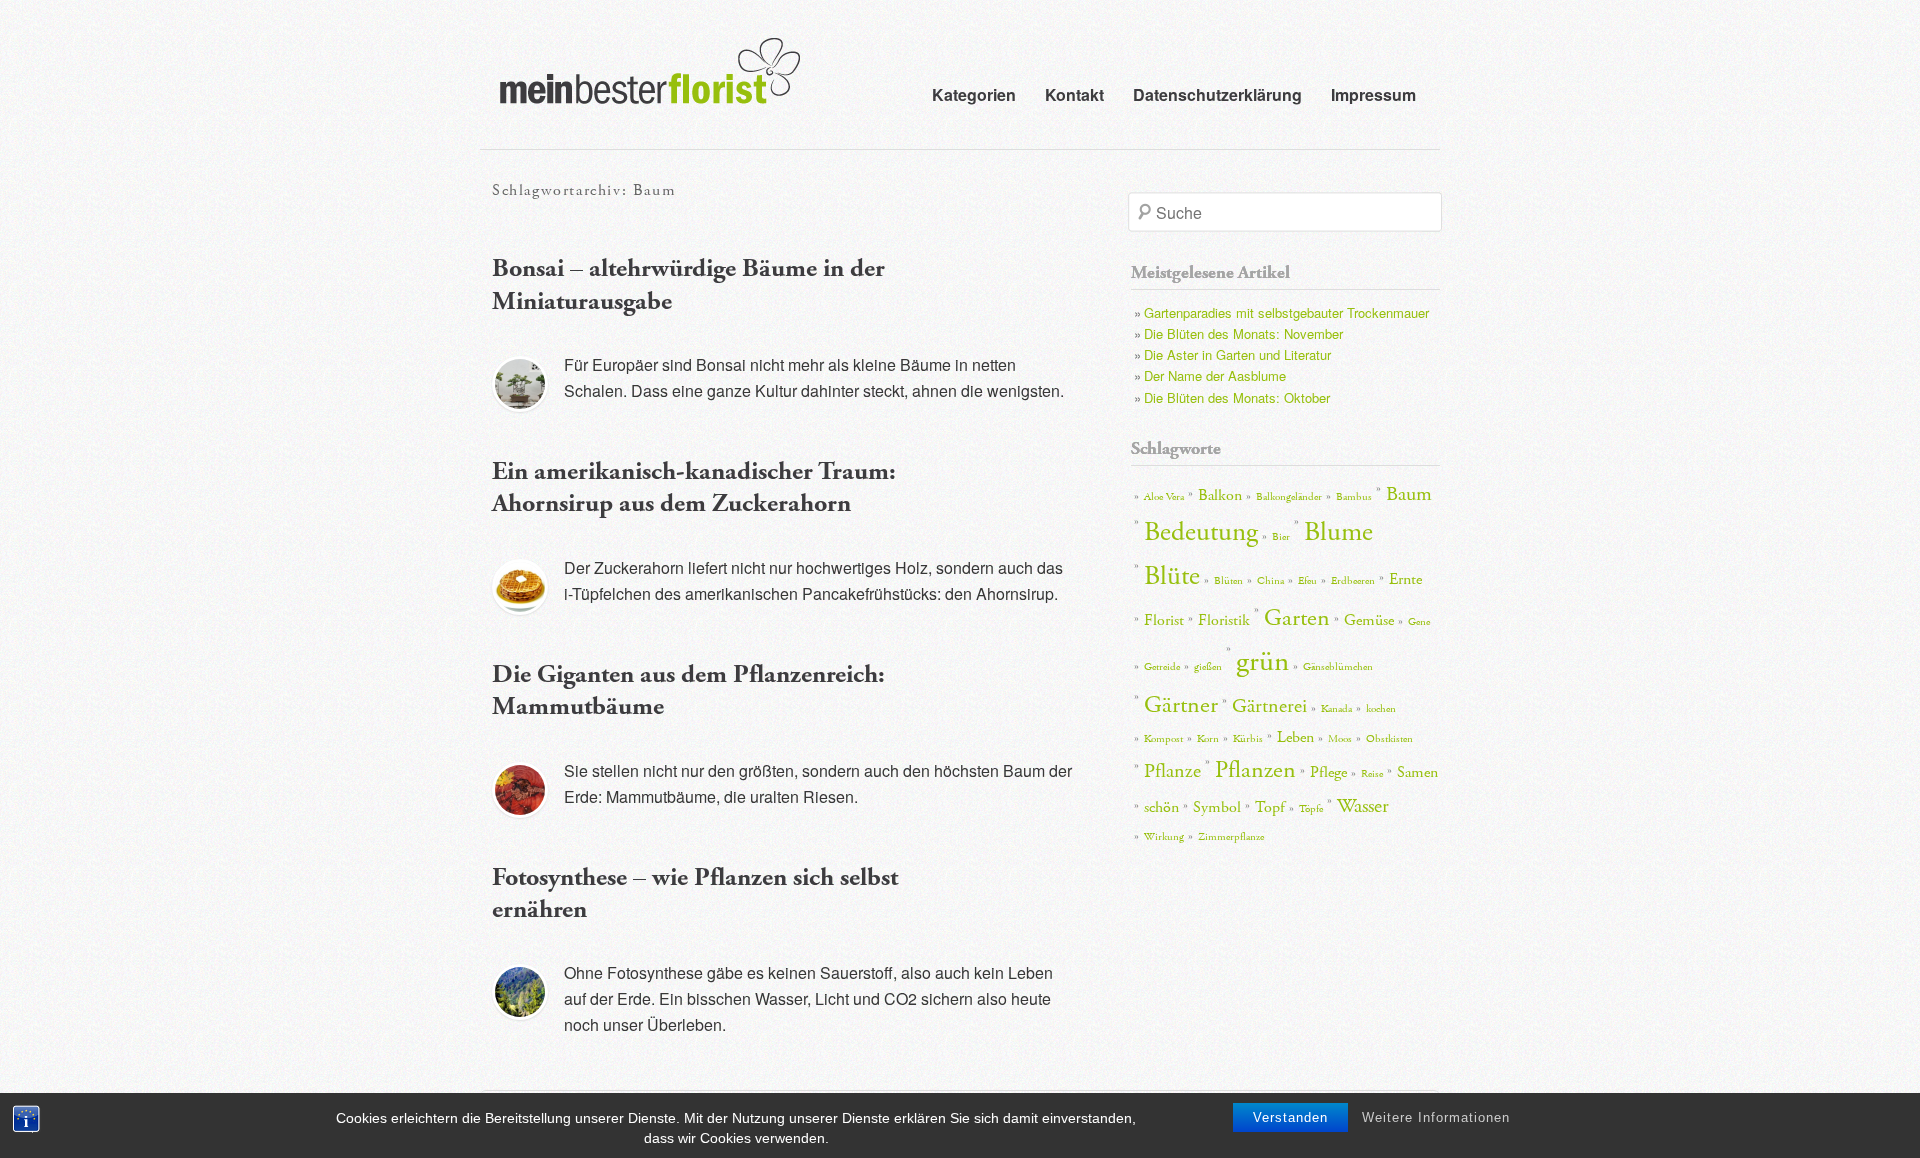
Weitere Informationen (1436, 1117)
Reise (1372, 774)
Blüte (1172, 576)
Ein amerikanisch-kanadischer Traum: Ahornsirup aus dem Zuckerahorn (694, 488)
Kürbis (1248, 739)
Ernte (1405, 579)
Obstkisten (1389, 739)
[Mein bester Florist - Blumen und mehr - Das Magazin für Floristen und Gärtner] (640, 85)
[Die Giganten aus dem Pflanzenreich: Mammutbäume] (520, 790)
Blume (1338, 532)
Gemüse (1369, 620)
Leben (1295, 737)
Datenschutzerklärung (1217, 94)
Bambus (1354, 497)
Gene (1419, 622)
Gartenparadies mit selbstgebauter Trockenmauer (1286, 312)
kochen (1381, 709)
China (1270, 581)
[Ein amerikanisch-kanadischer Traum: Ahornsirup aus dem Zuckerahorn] (520, 587)
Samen (1417, 772)
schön (1161, 807)
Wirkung (1164, 837)
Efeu (1307, 581)
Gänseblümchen (1338, 667)
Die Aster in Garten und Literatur (1237, 354)
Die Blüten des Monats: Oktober (1237, 397)
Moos (1340, 739)
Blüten (1228, 581)
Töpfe (1311, 809)
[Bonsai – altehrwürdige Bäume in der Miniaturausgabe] (520, 384)
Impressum (1373, 94)
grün (1262, 661)
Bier (1281, 537)
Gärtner (1181, 705)
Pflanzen (1255, 770)
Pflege (1328, 772)
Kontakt (1074, 94)
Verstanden (1290, 1117)
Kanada (1336, 709)
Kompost (1163, 739)
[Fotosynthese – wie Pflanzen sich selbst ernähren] (520, 992)
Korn (1208, 739)
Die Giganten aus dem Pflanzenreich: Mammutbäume (688, 691)
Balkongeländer (1289, 497)
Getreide (1162, 667)
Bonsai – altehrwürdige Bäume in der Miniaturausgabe (688, 285)
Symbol (1217, 807)
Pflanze (1172, 771)
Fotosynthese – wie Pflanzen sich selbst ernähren (695, 894)
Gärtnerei (1269, 706)
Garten (1297, 618)
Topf (1270, 807)
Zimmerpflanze (1231, 837)
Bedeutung (1201, 532)
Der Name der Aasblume (1215, 375)
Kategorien (974, 94)
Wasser (1363, 806)
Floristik (1224, 620)
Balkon (1220, 495)
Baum (1409, 494)
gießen (1208, 667)
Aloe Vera (1164, 497)
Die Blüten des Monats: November (1243, 333)
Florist (1164, 620)
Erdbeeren (1353, 581)
